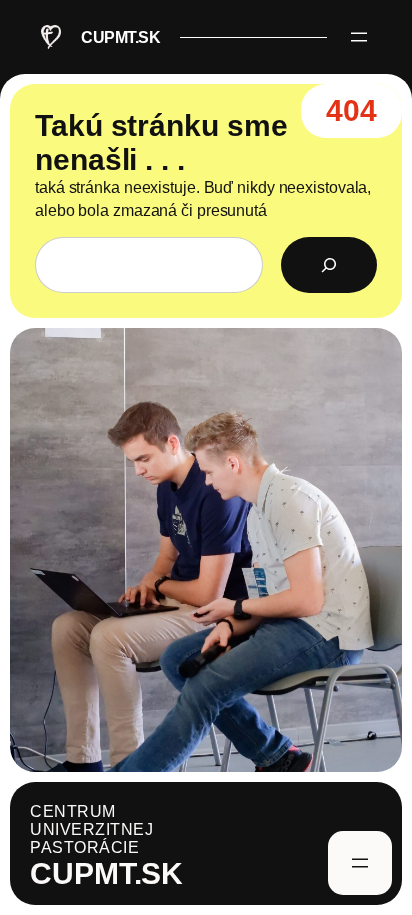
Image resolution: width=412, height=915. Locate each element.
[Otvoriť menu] (359, 37)
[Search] (329, 265)
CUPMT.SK (120, 37)
